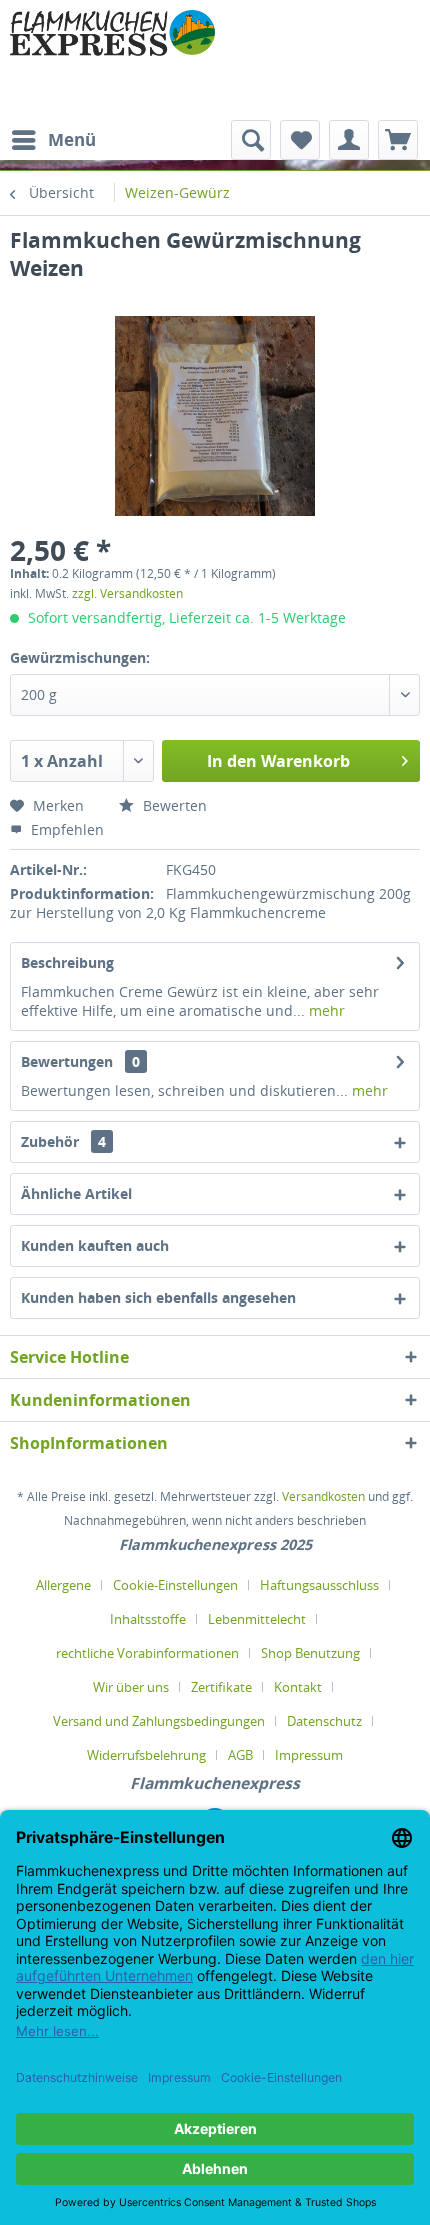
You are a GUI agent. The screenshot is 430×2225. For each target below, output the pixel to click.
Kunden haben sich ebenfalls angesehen (158, 1297)
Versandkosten (323, 1496)
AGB (240, 1755)
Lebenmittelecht (257, 1619)
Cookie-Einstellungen (175, 1585)
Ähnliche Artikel (76, 1193)
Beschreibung (67, 962)
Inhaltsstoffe (148, 1619)
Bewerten (173, 805)
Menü (72, 139)
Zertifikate (221, 1687)
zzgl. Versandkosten (127, 593)
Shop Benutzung (310, 1653)
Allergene (63, 1585)
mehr (325, 1010)
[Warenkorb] (398, 140)
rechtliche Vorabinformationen (147, 1653)
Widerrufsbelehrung (146, 1755)
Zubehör (63, 1141)
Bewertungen (67, 1061)
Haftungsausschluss (319, 1585)
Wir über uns (131, 1687)
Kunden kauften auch (95, 1245)
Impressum (309, 1755)
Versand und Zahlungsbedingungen (159, 1721)
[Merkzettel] (300, 140)
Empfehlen (65, 829)
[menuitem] (53, 140)
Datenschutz (324, 1721)
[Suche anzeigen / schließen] (251, 140)
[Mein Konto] (349, 140)
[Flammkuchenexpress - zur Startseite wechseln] (112, 60)
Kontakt (298, 1687)
